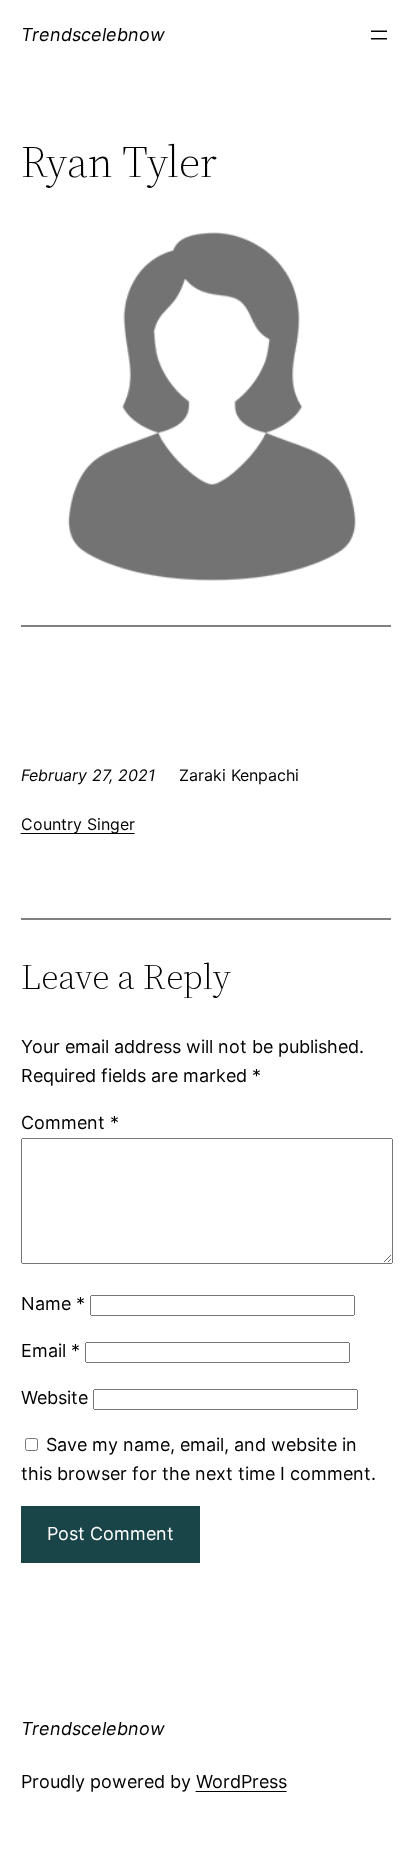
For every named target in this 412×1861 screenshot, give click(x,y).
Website (54, 1397)
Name (53, 1303)
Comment (70, 1122)
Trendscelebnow (93, 34)
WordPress (241, 1781)
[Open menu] (379, 35)
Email (50, 1350)
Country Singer (78, 824)
